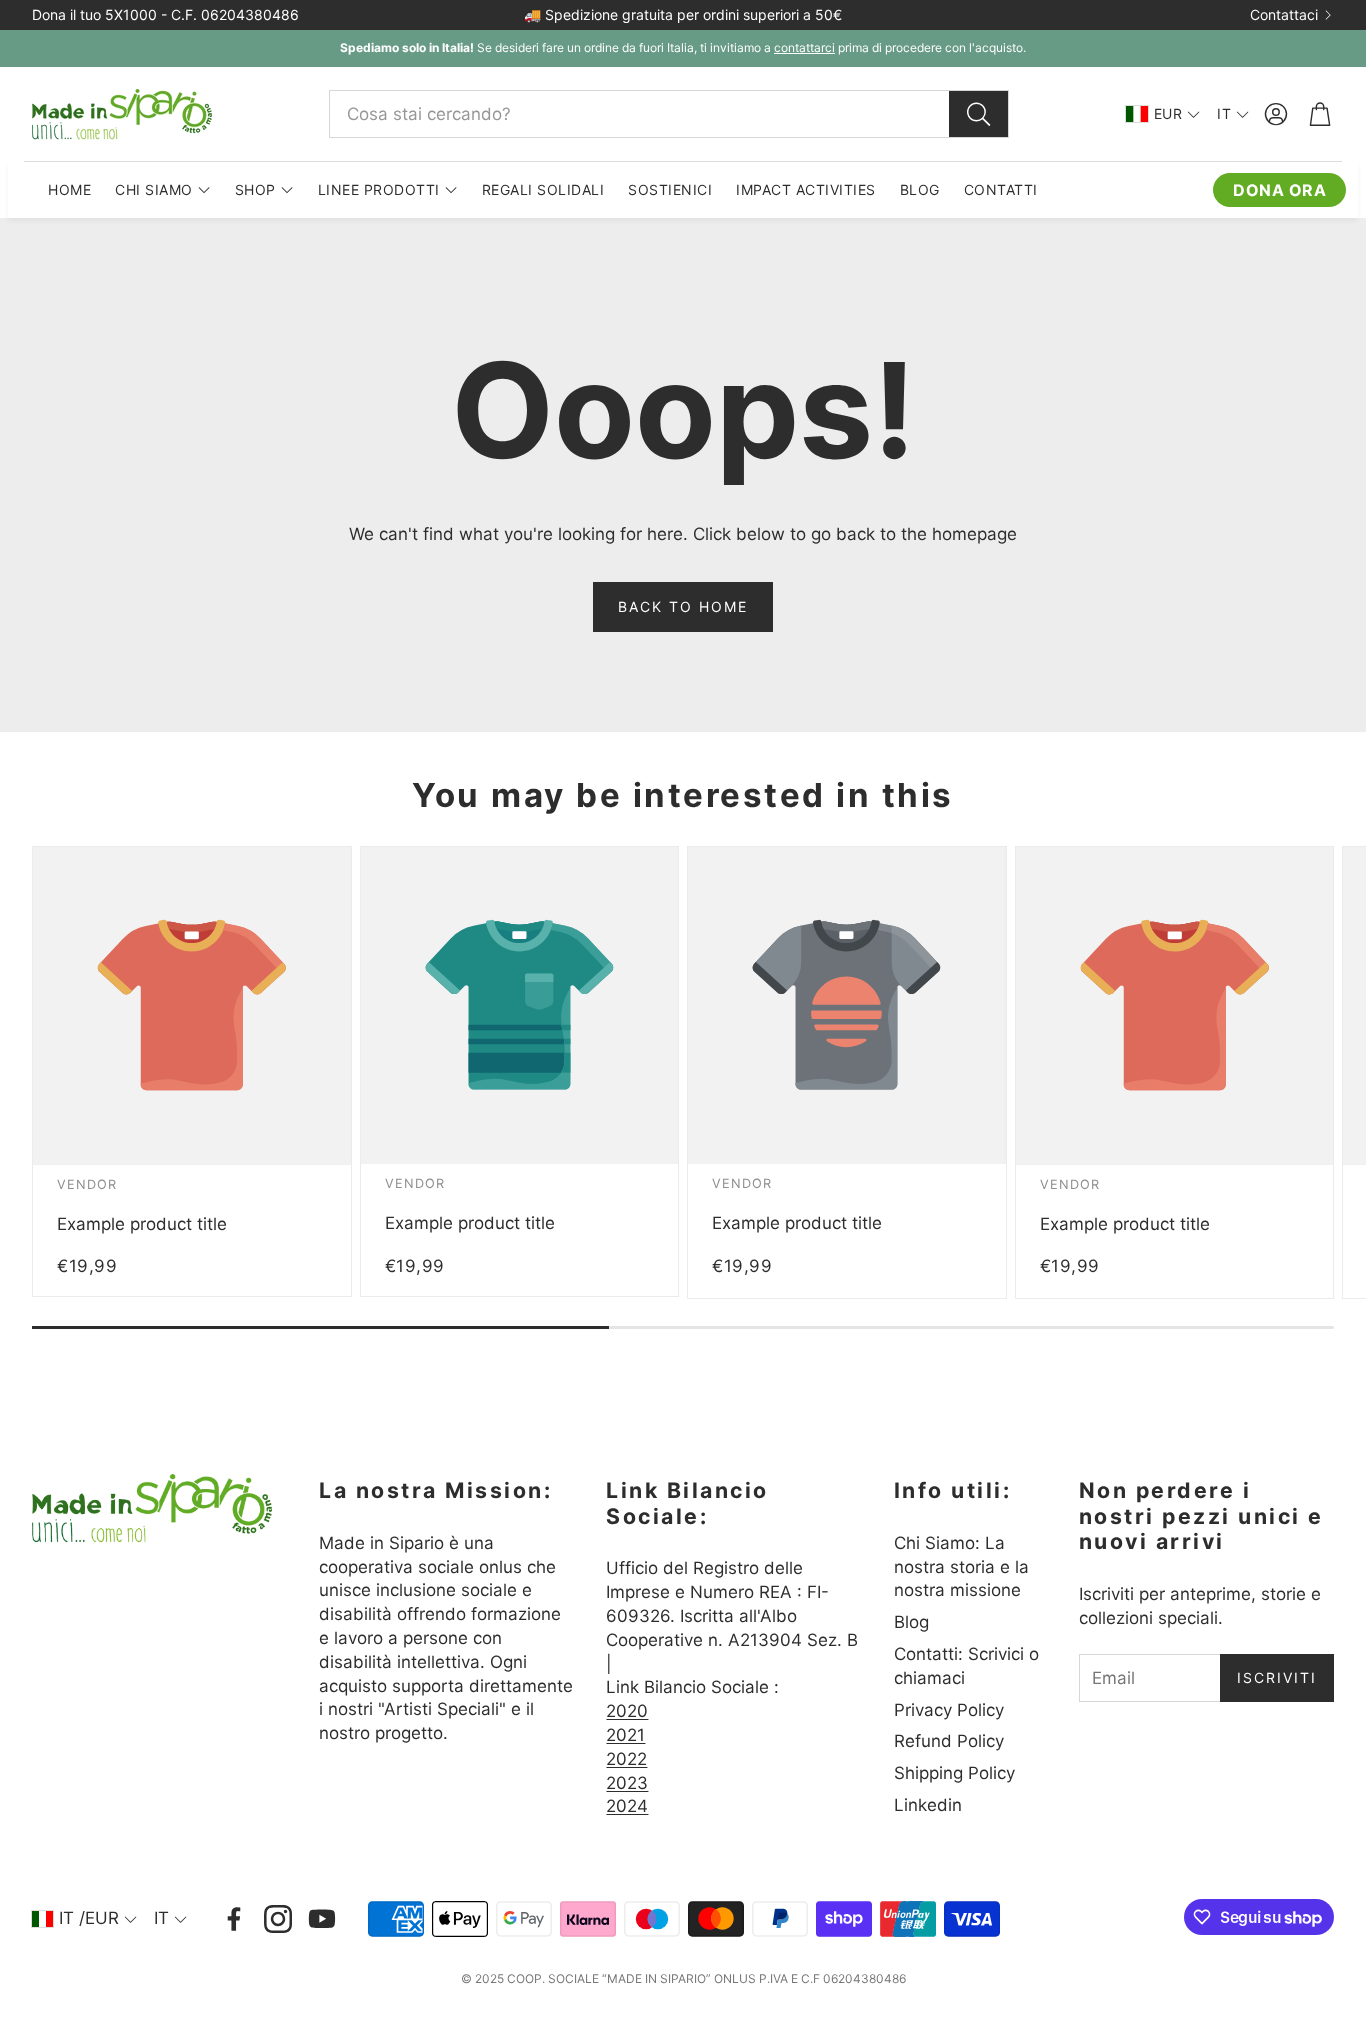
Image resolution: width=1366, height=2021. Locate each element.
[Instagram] (278, 1919)
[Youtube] (322, 1919)
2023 (627, 1783)
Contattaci (1284, 15)
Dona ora (1279, 190)
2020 (627, 1711)
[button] (669, 114)
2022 (626, 1759)
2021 (625, 1735)
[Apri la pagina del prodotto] (192, 1006)
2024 (627, 1806)
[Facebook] (234, 1919)
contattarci (804, 47)
